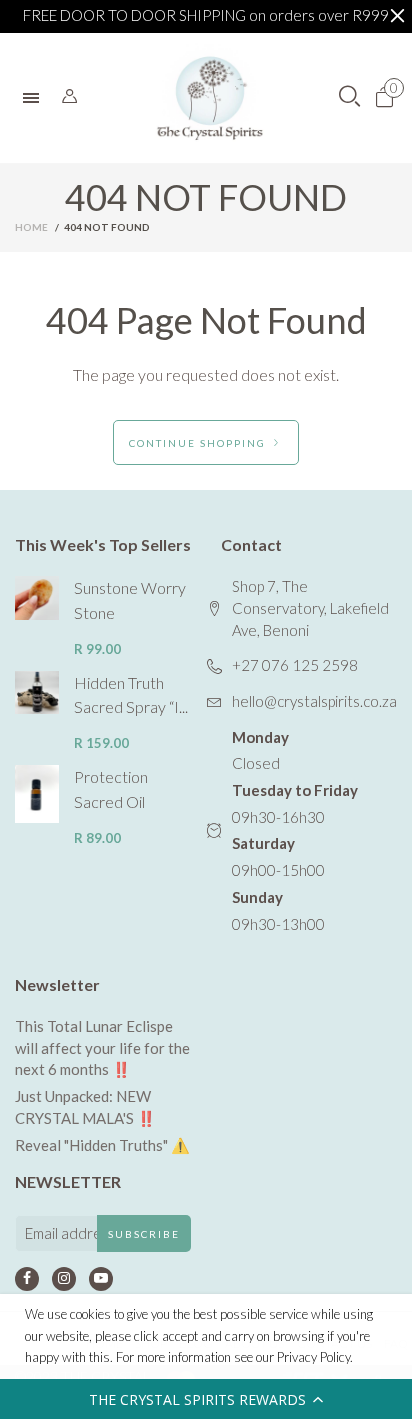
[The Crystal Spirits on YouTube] (101, 1279)
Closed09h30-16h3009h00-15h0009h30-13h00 (295, 830)
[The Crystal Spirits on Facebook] (27, 1279)
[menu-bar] (36, 98)
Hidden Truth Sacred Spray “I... (131, 695)
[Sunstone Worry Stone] (37, 598)
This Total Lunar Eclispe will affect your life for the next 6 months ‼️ (102, 1047)
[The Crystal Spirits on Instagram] (64, 1279)
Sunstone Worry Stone (130, 600)
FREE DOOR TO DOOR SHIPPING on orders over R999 (206, 15)
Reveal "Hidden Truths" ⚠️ (102, 1145)
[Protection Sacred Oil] (37, 794)
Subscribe (144, 1234)
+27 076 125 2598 (295, 665)
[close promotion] (397, 16)
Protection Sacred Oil (111, 789)
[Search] (69, 97)
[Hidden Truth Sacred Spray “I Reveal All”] (37, 693)
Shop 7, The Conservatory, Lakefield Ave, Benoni (310, 607)
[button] (206, 1399)
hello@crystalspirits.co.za (314, 701)
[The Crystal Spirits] (210, 98)
